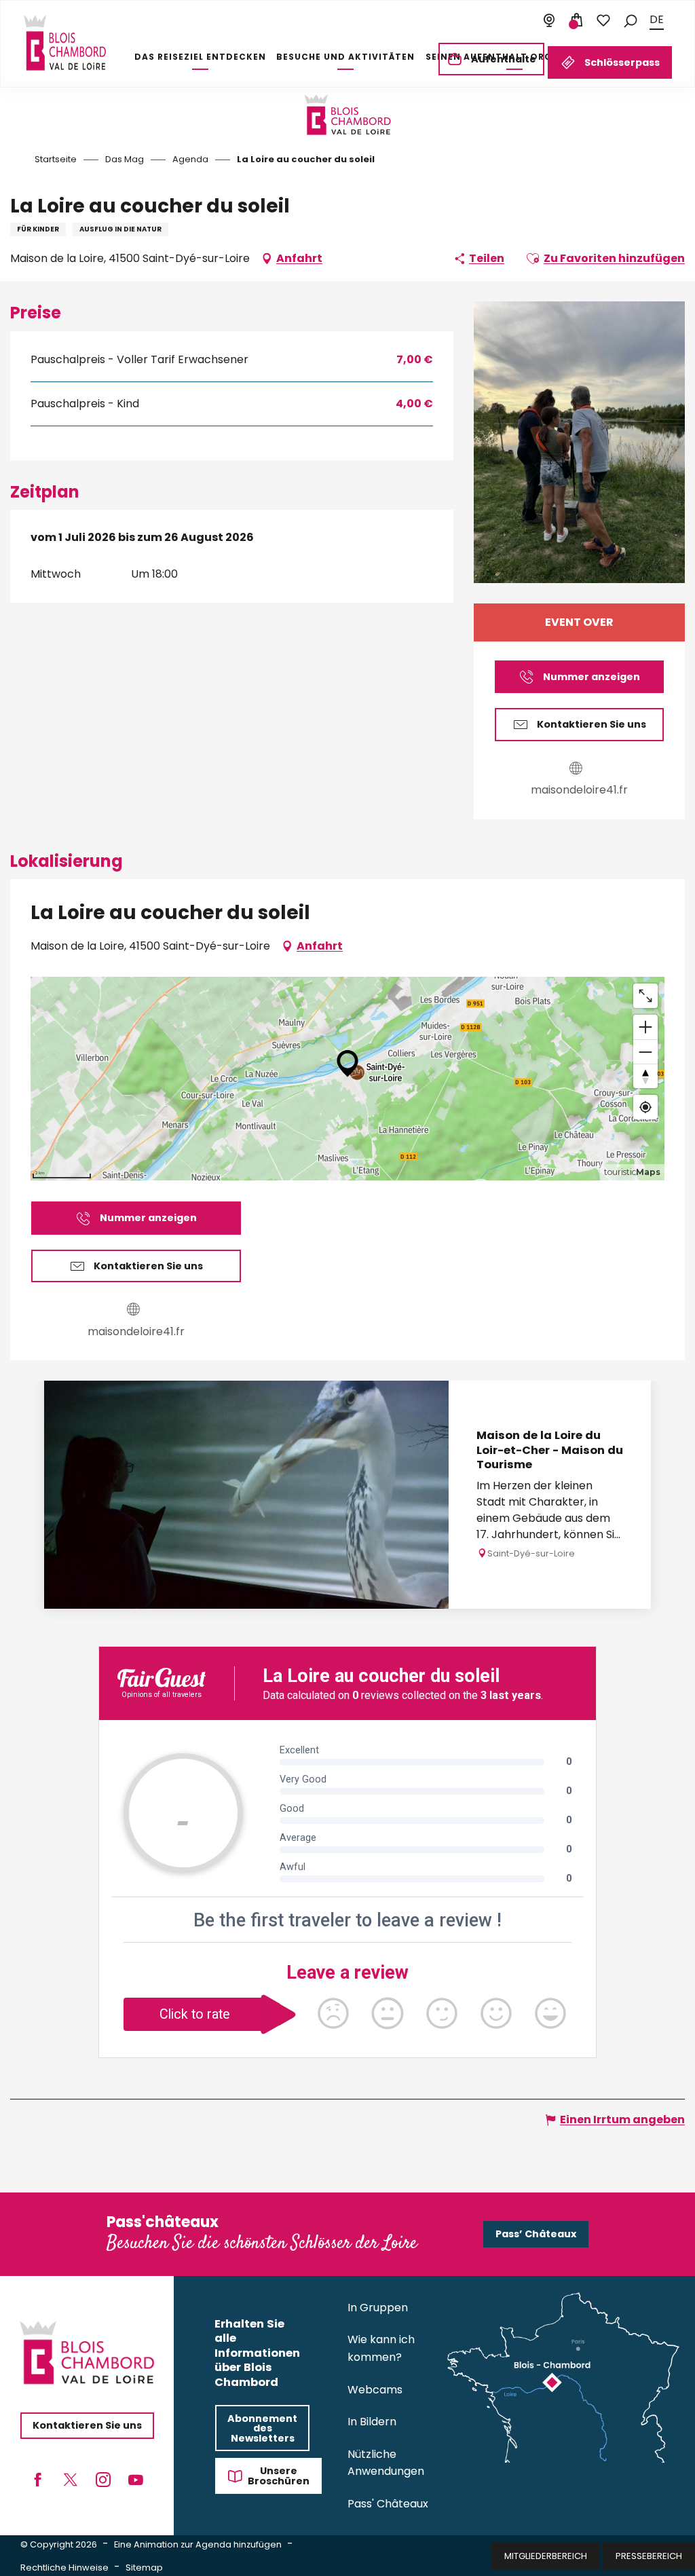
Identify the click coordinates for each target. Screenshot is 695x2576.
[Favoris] (603, 20)
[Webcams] (549, 20)
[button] (631, 20)
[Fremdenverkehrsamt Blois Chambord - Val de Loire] (65, 43)
